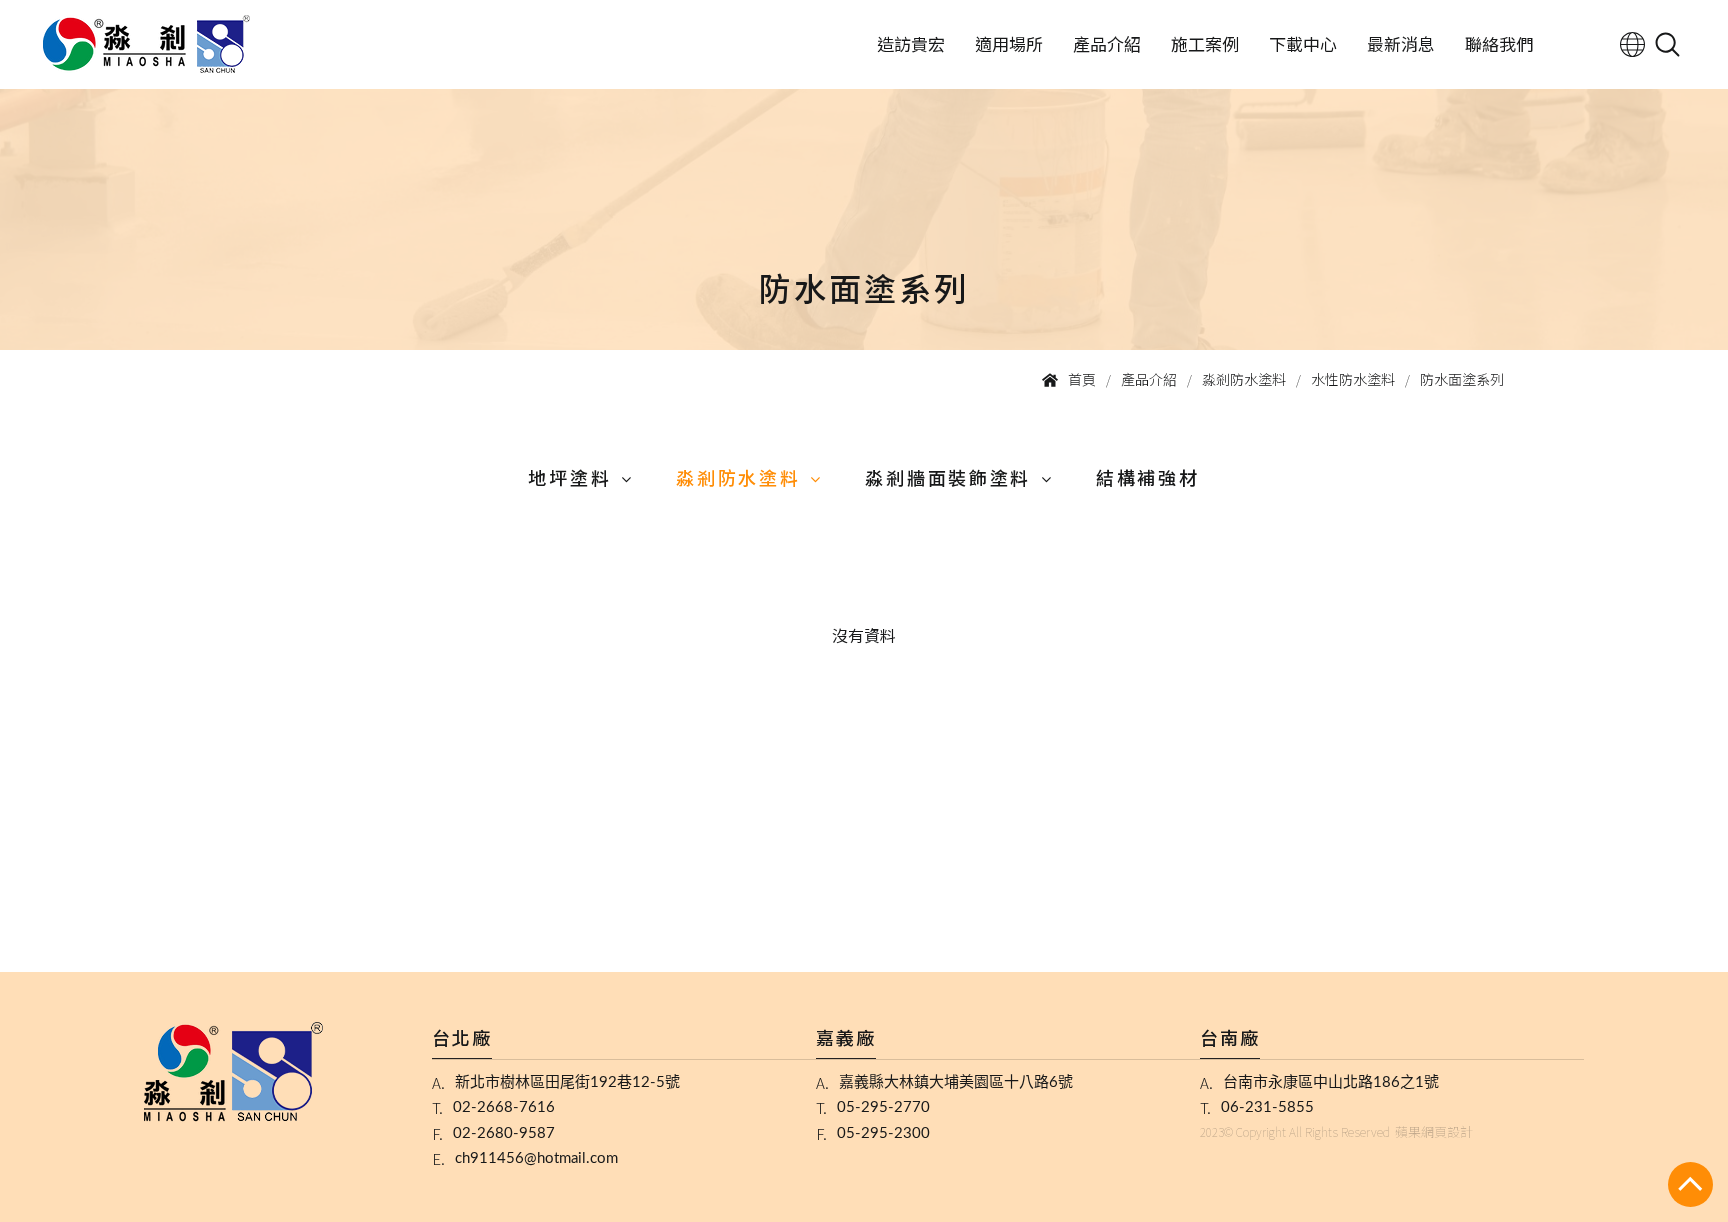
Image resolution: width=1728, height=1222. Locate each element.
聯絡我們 (1499, 43)
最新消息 (1401, 43)
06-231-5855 (1267, 1107)
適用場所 (1009, 43)
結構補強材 (1148, 477)
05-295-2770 (883, 1107)
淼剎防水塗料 (1244, 379)
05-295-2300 (883, 1133)
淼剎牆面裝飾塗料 (948, 477)
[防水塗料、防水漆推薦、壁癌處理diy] (864, 175)
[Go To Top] (1690, 1184)
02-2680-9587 (504, 1133)
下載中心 (1303, 43)
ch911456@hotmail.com (536, 1158)
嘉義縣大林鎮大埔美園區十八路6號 (956, 1082)
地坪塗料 (569, 477)
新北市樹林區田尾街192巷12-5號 (567, 1082)
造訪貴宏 (911, 43)
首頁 (1082, 379)
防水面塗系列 (1462, 379)
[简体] (1632, 44)
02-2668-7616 (504, 1107)
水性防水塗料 (1353, 379)
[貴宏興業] (146, 44)
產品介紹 (1107, 43)
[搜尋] (1667, 44)
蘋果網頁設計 (1434, 1131)
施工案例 (1205, 43)
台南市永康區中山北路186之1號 (1331, 1082)
